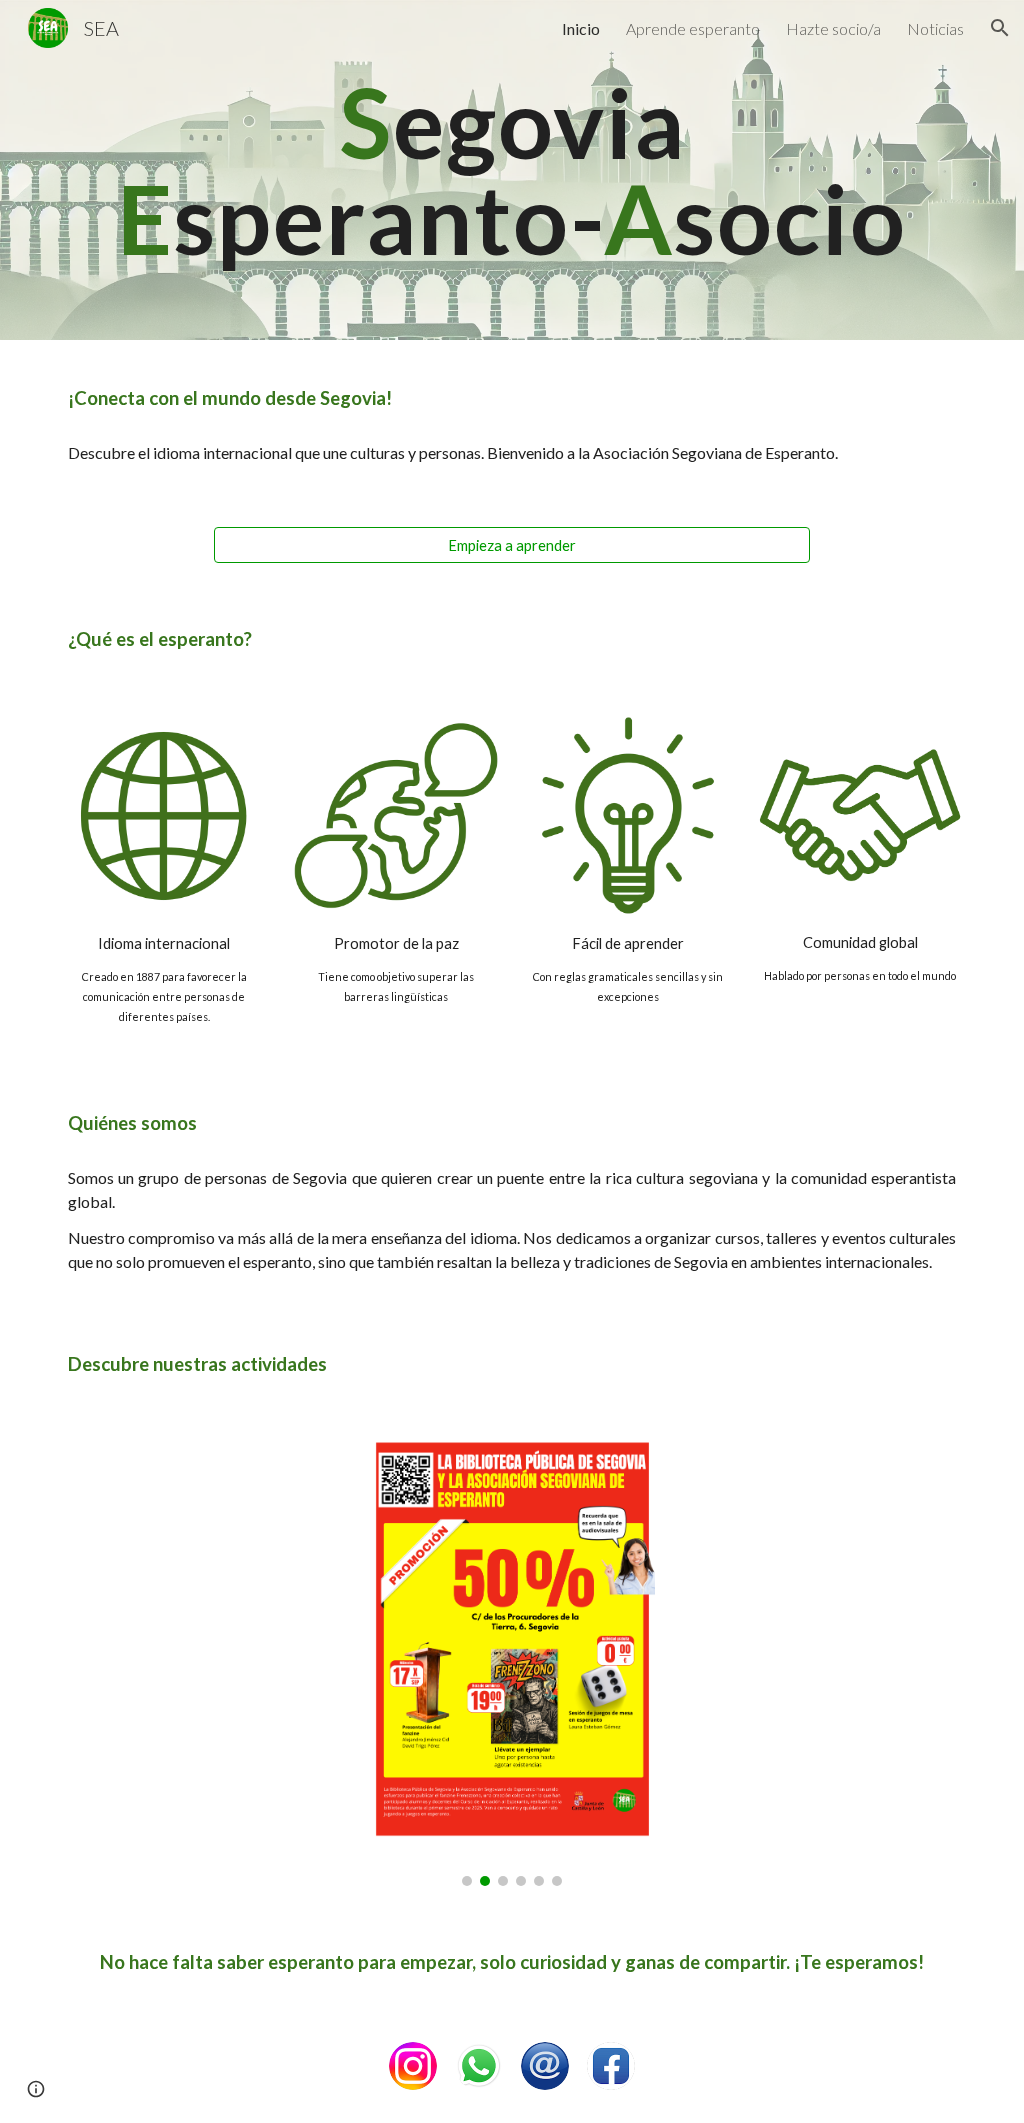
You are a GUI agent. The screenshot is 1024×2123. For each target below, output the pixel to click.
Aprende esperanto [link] (693, 28)
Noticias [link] (935, 28)
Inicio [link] (581, 28)
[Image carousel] (512, 1661)
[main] (512, 170)
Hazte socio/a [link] (833, 28)
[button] (1000, 28)
